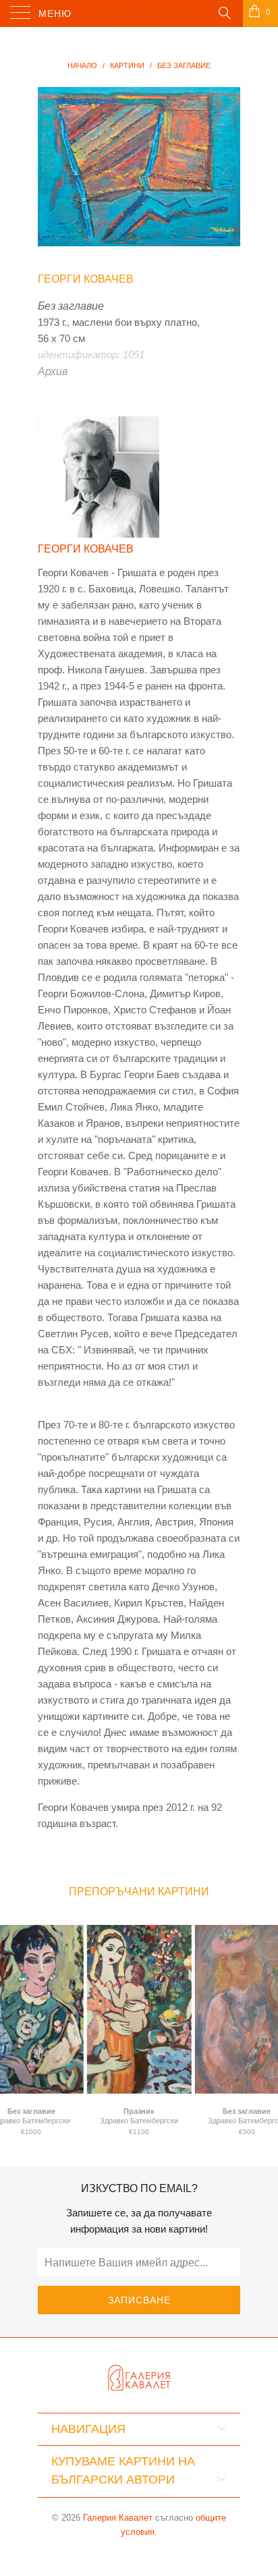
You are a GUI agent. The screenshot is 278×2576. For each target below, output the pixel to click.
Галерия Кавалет (118, 2518)
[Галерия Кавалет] (139, 13)
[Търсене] (224, 12)
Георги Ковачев (86, 279)
